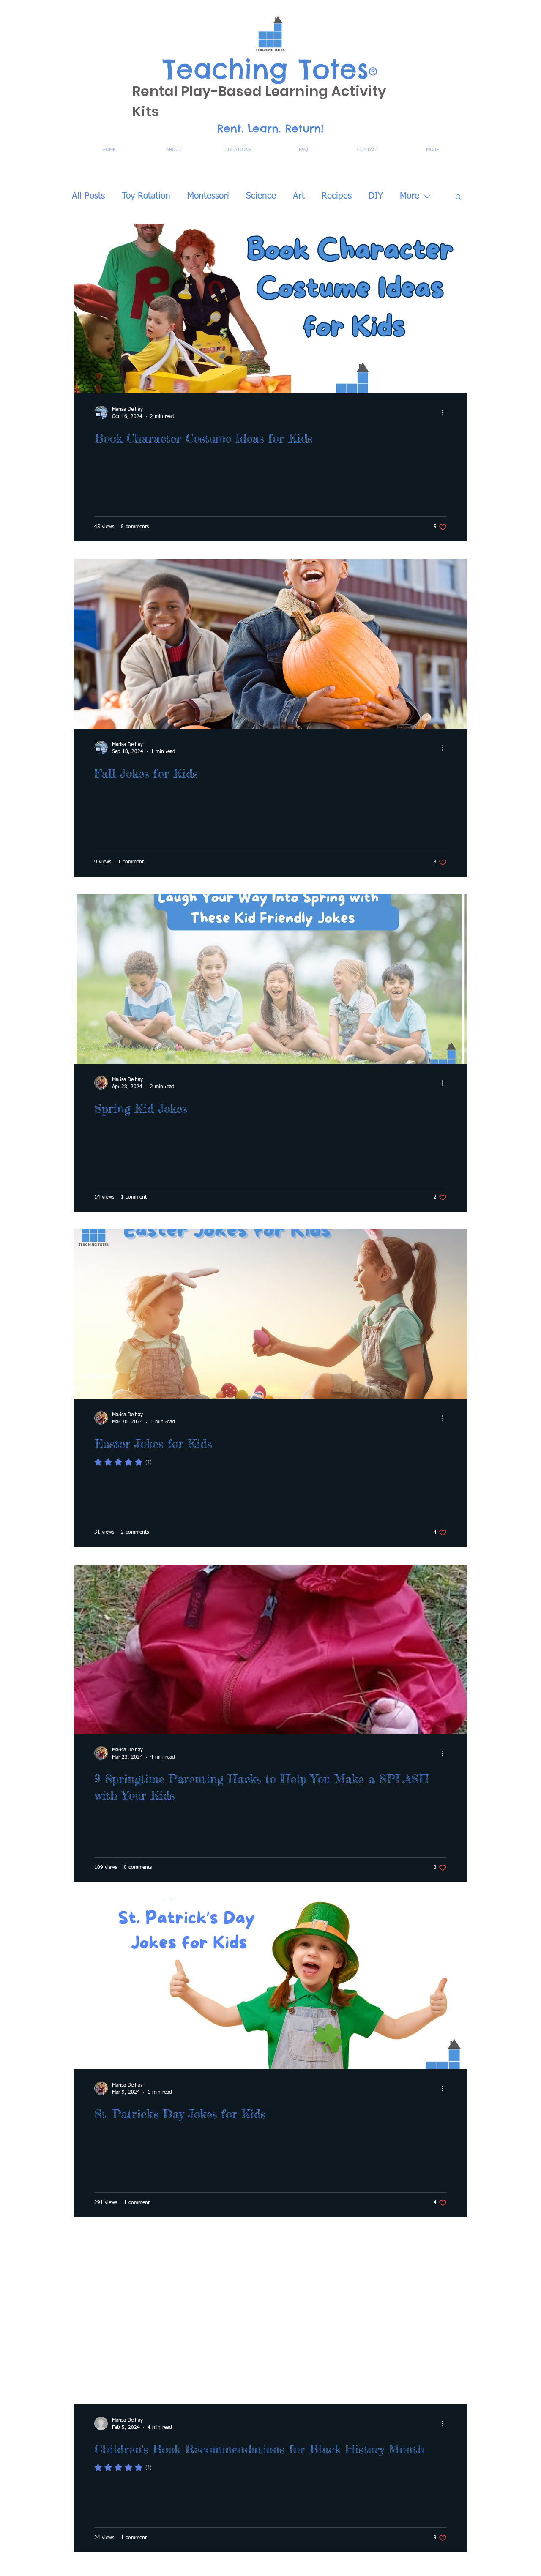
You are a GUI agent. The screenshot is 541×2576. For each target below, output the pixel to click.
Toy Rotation (146, 196)
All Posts (88, 196)
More (410, 196)
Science (261, 196)
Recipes (337, 196)
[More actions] (445, 412)
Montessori (208, 196)
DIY (376, 196)
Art (299, 196)
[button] (458, 198)
